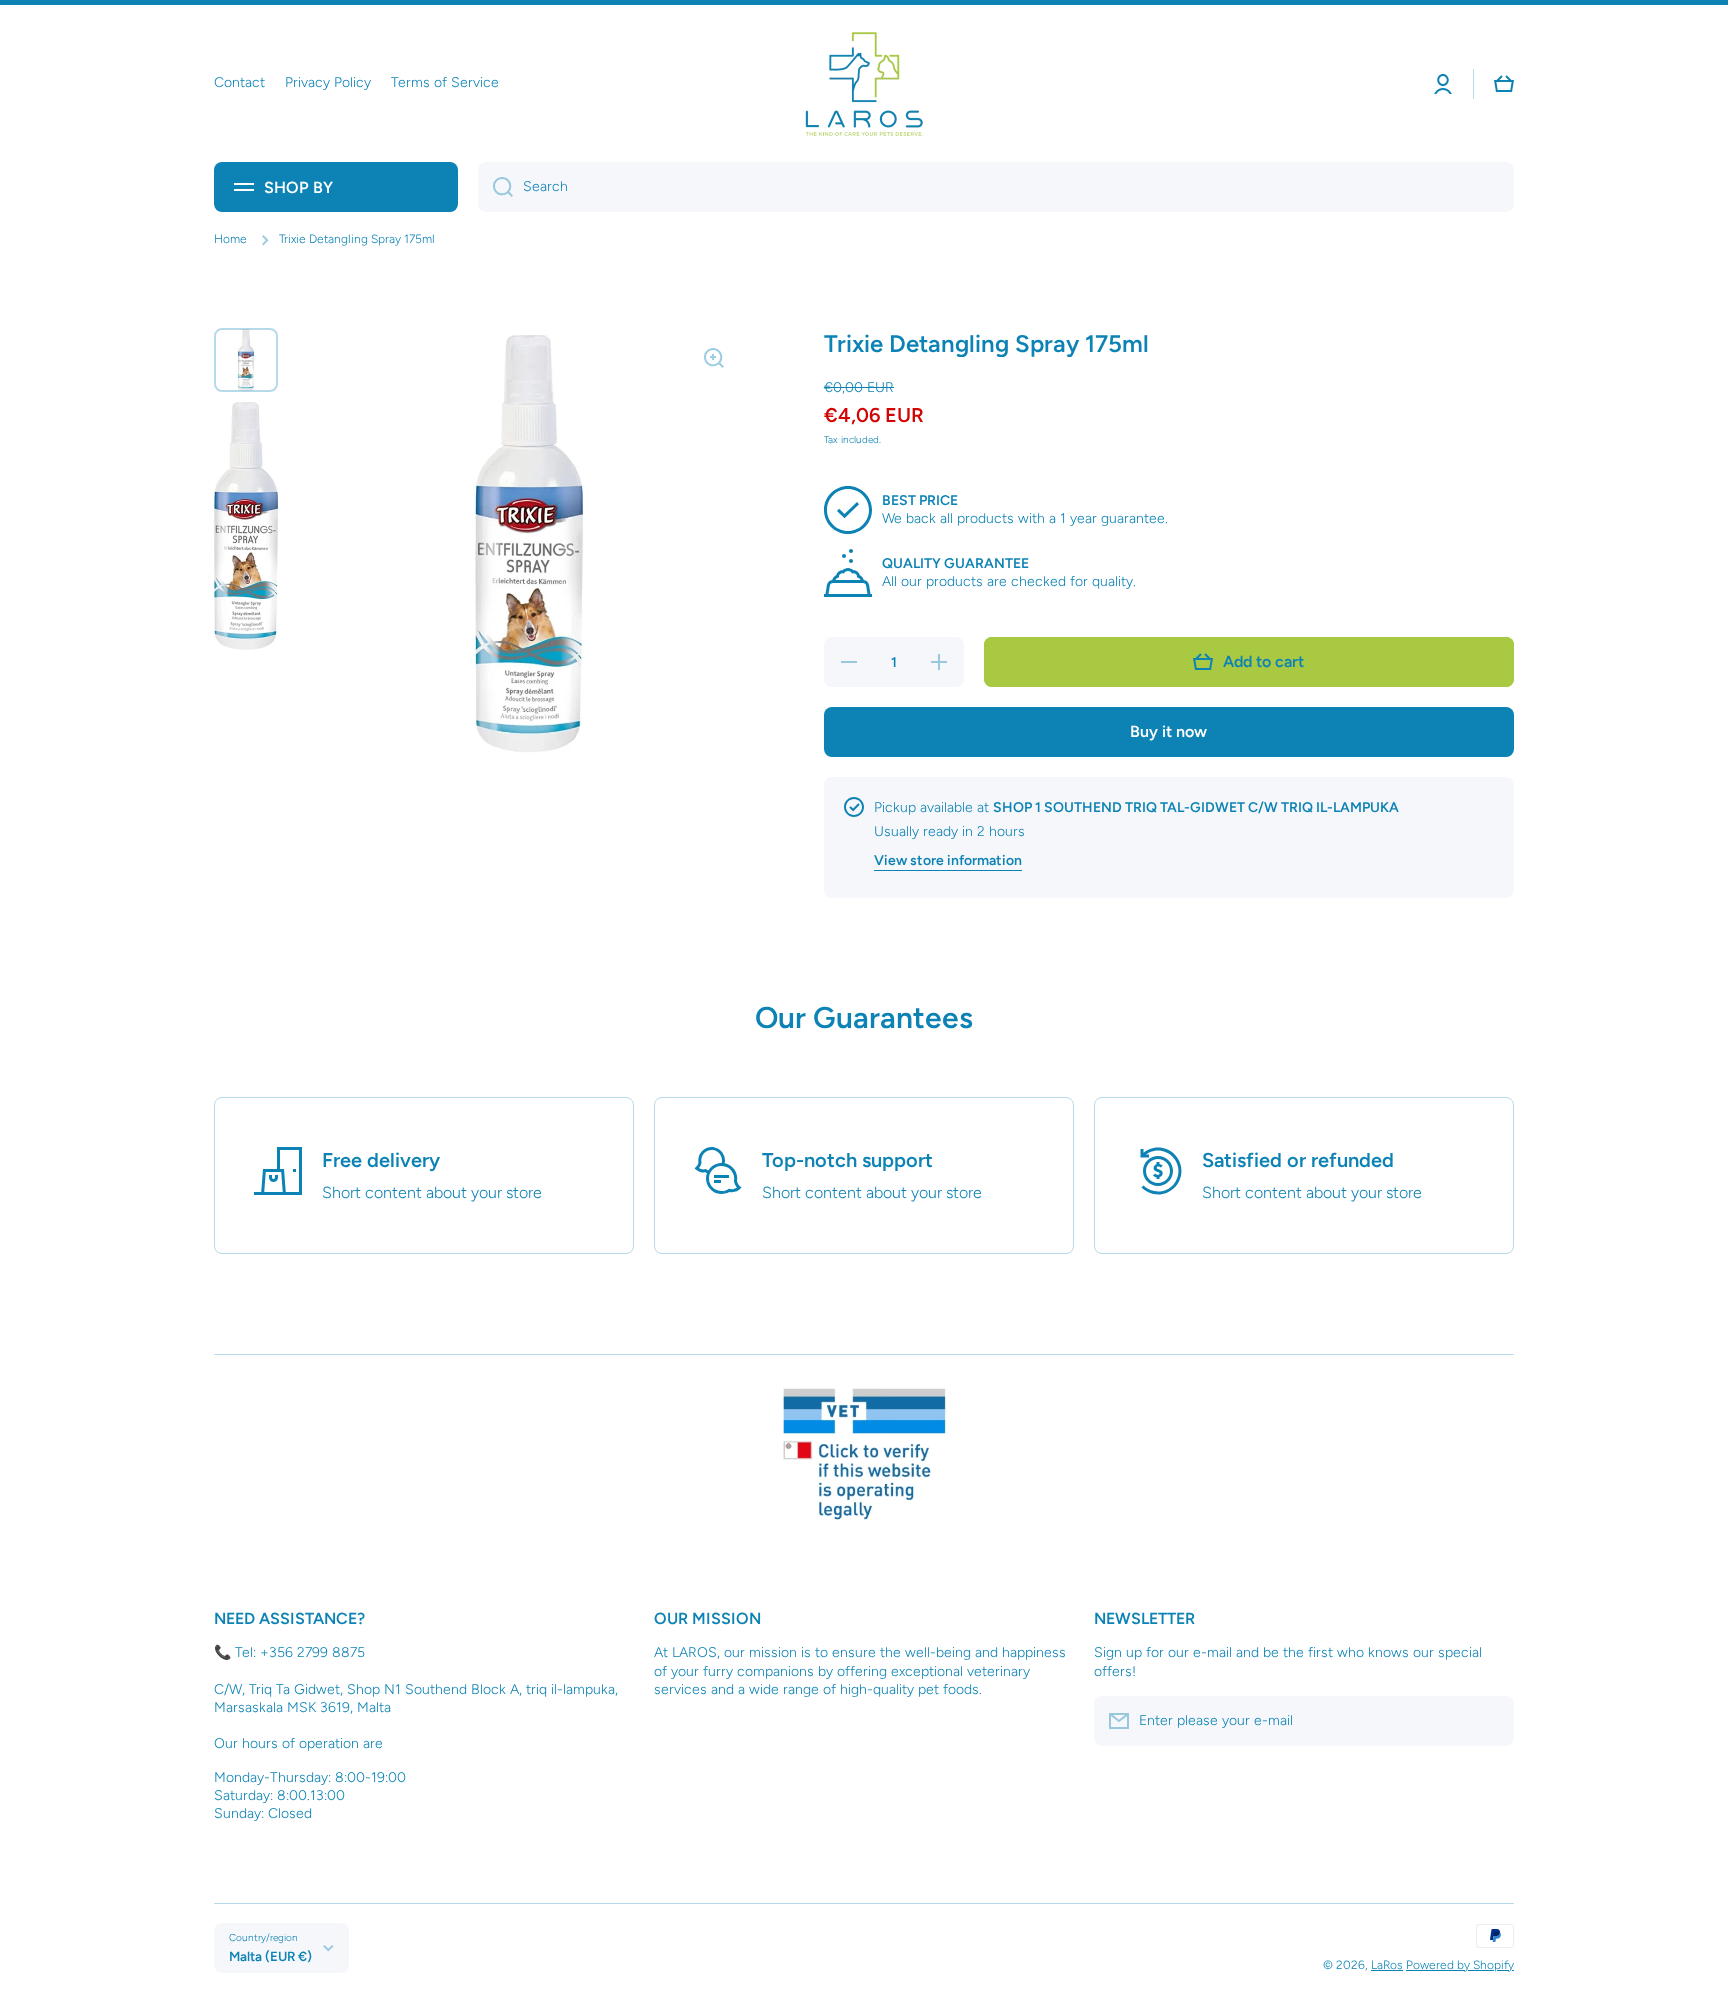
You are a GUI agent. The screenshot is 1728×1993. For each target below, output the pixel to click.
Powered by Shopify (1460, 1965)
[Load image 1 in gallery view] (246, 360)
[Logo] (864, 83)
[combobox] (996, 187)
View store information (948, 860)
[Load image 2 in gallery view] (246, 526)
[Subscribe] (1489, 1721)
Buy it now (1168, 731)
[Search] (495, 187)
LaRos (1387, 1965)
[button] (1504, 84)
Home (230, 239)
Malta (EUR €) (270, 1956)
